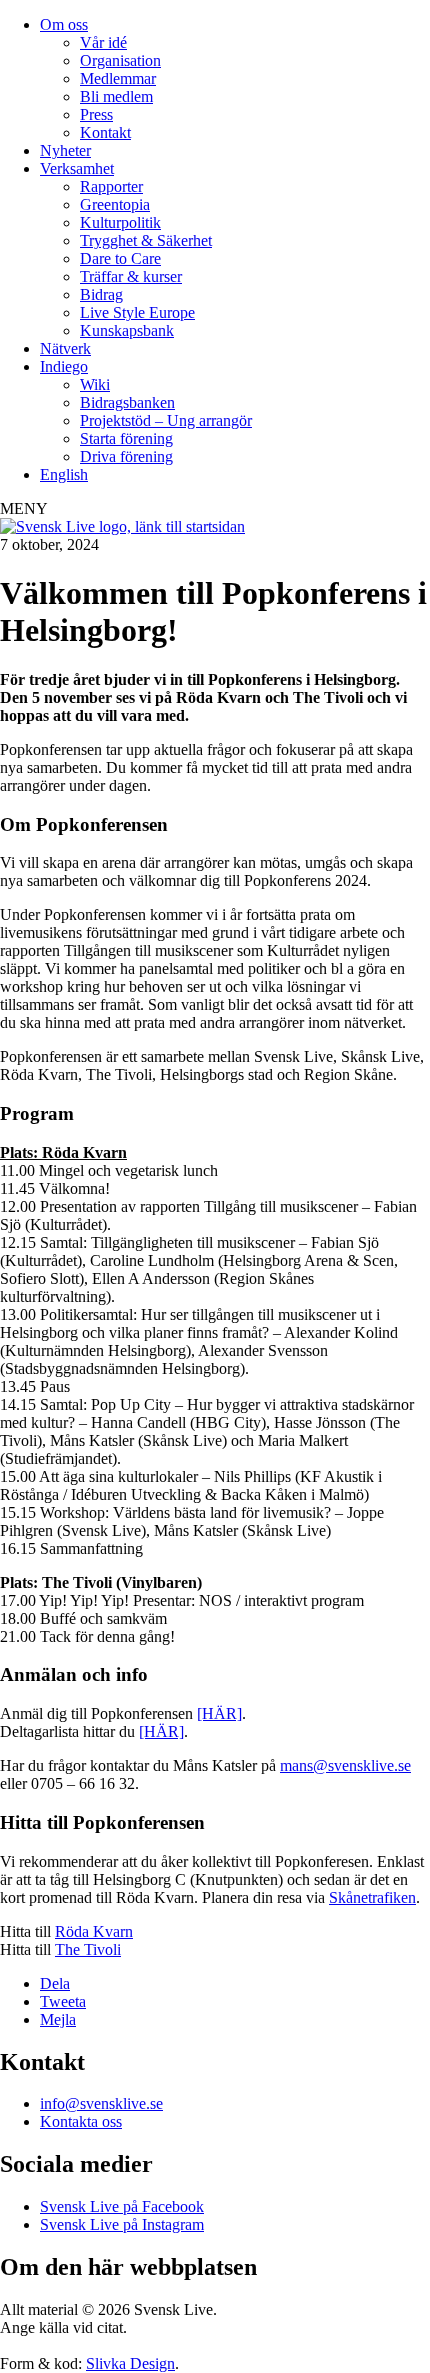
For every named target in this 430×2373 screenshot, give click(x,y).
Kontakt (105, 132)
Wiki (95, 384)
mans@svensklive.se (345, 1765)
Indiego (64, 366)
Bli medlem (116, 96)
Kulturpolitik (120, 222)
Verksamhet (77, 168)
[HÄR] (219, 1713)
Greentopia (115, 204)
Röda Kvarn (94, 1931)
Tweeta (63, 2001)
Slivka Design (130, 2363)
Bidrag (101, 294)
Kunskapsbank (127, 330)
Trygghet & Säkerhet (146, 240)
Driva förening (126, 456)
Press (96, 114)
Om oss (64, 24)
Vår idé (103, 42)
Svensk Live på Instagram (122, 2224)
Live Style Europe (137, 312)
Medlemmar (118, 78)
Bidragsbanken (127, 402)
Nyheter (65, 150)
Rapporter (111, 186)
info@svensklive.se (101, 2103)
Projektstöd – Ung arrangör (166, 420)
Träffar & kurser (131, 276)
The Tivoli (88, 1949)
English (64, 474)
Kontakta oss (81, 2121)
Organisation (120, 60)
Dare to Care (120, 258)
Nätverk (65, 348)
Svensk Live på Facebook (122, 2206)
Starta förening (126, 438)
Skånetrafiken (372, 1897)
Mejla (58, 2019)
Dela (55, 1983)
